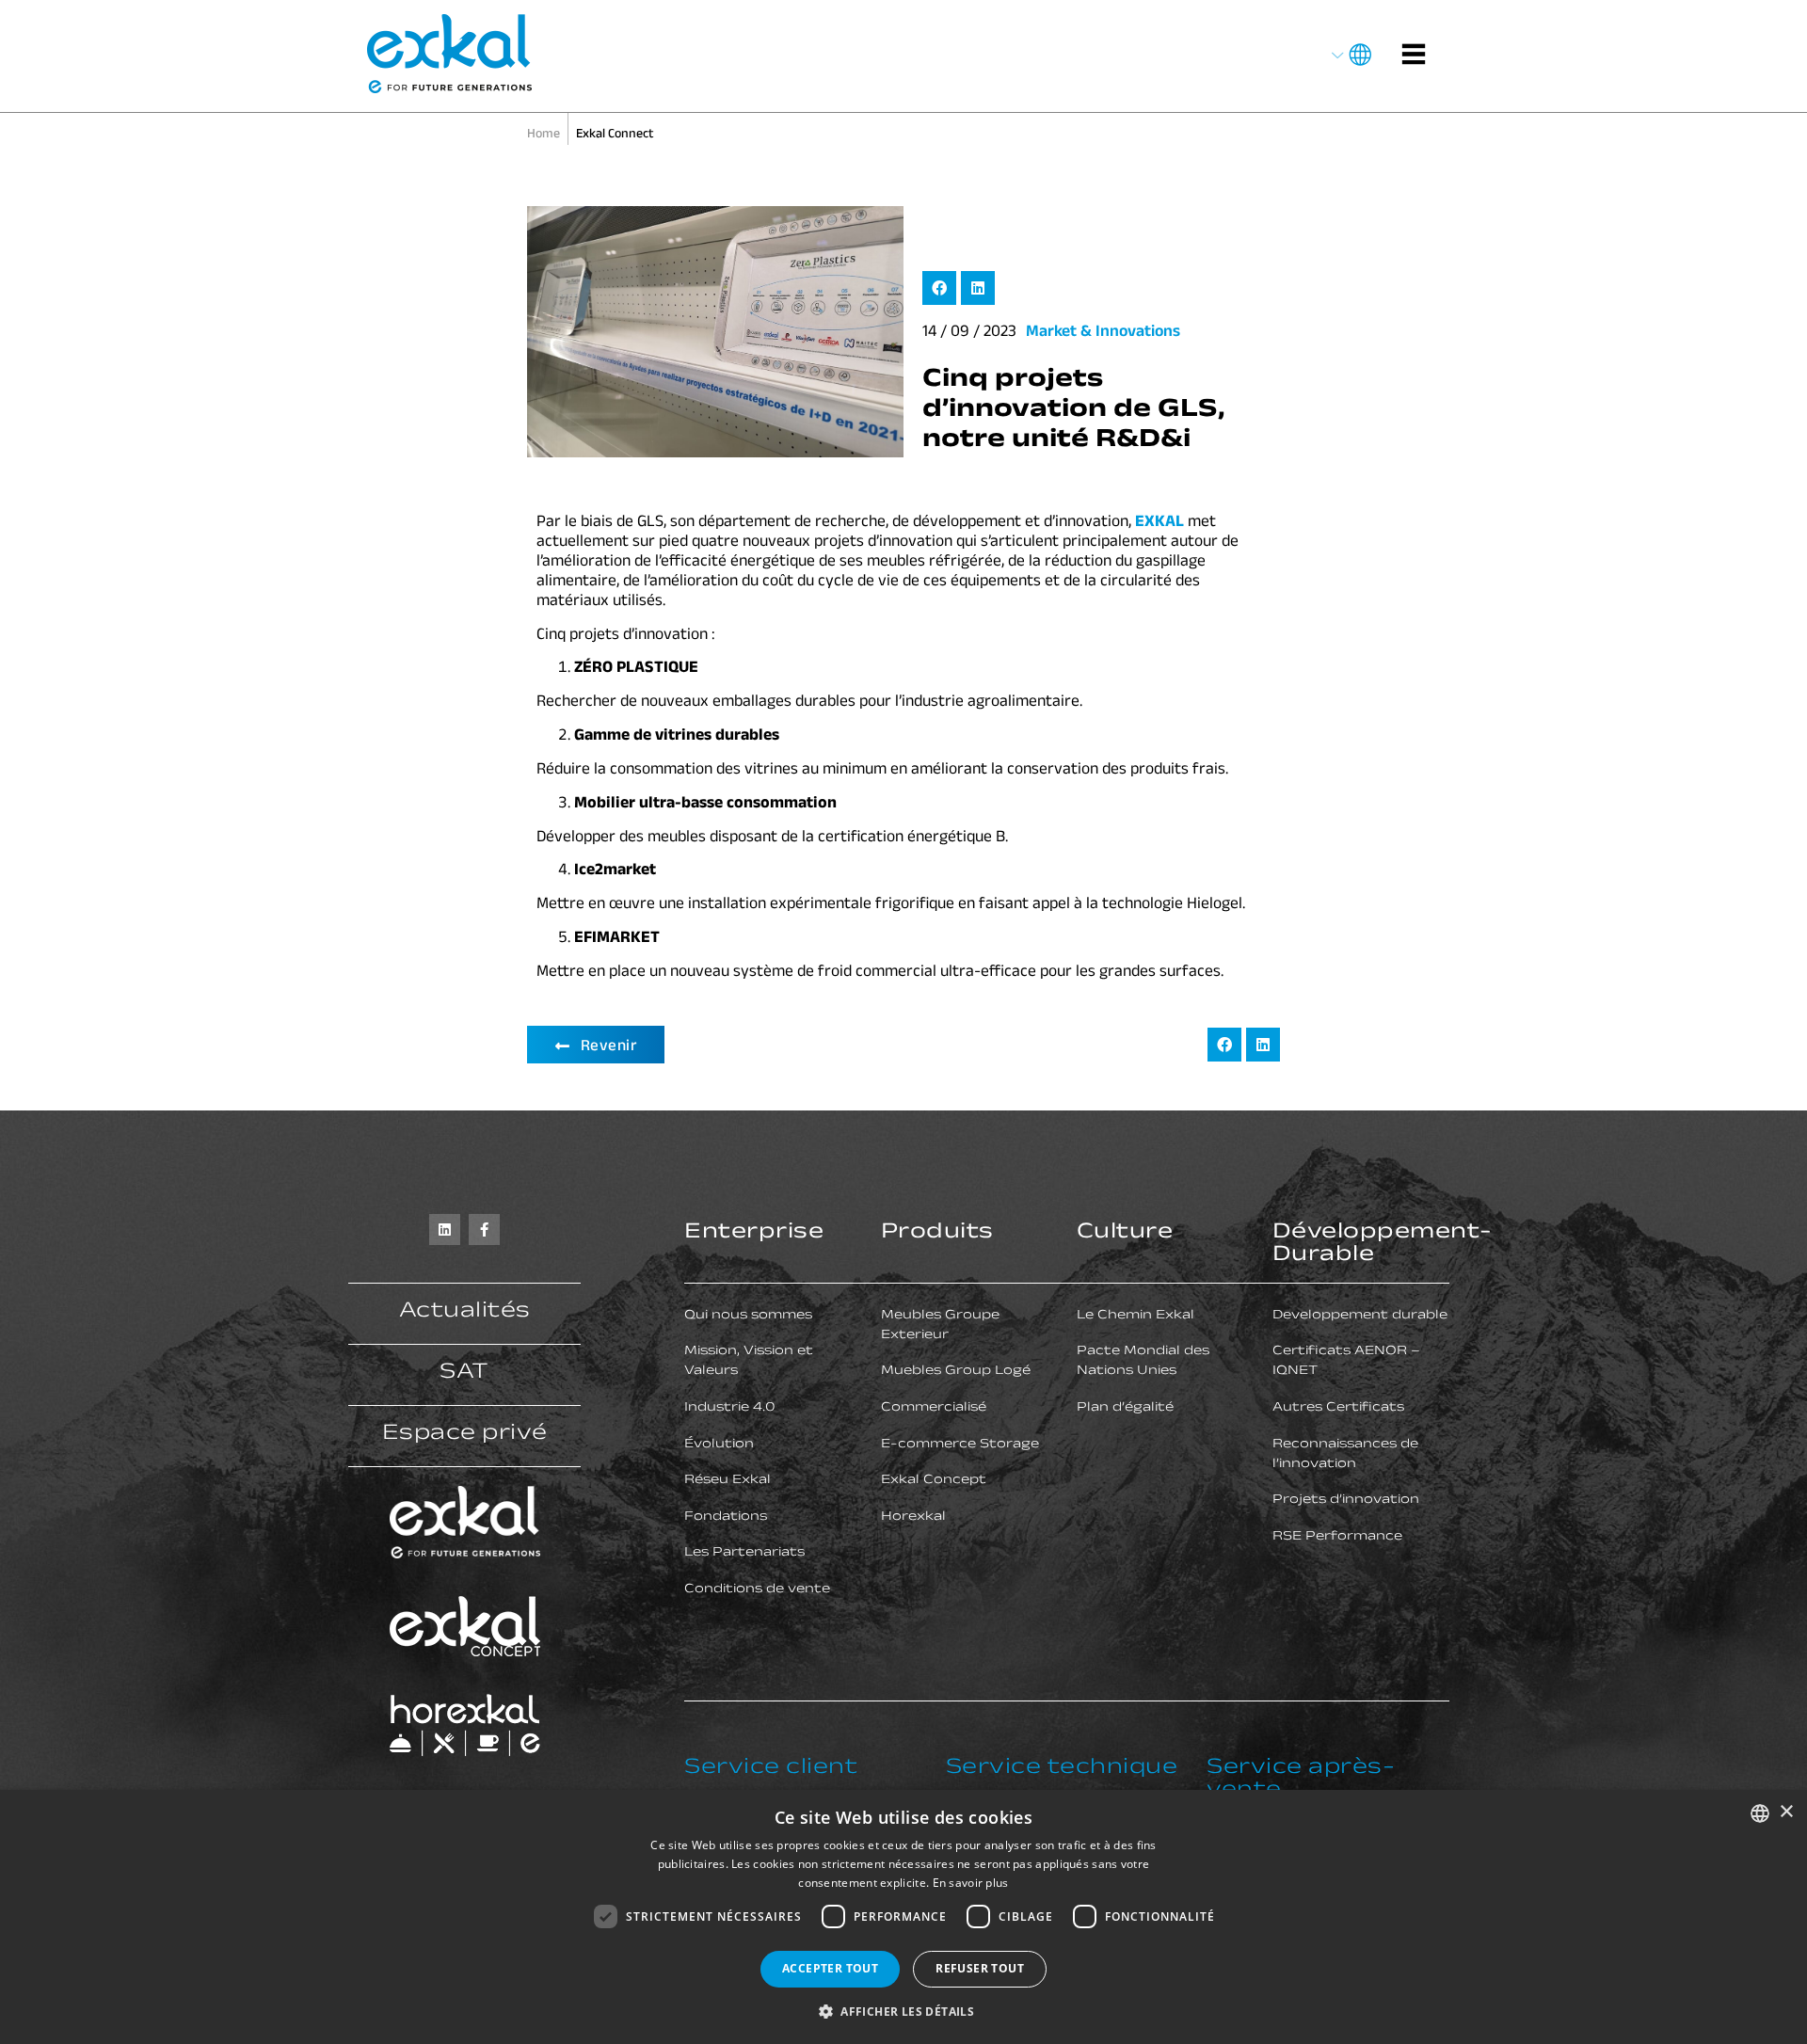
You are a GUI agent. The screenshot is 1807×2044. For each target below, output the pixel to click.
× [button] (1786, 1812)
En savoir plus (971, 1883)
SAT (464, 1374)
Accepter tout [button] (830, 1968)
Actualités (465, 1313)
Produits (937, 1234)
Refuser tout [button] (980, 1968)
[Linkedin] (445, 1230)
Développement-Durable (1383, 1246)
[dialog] (903, 1917)
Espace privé (465, 1436)
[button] (939, 288)
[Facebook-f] (484, 1230)
